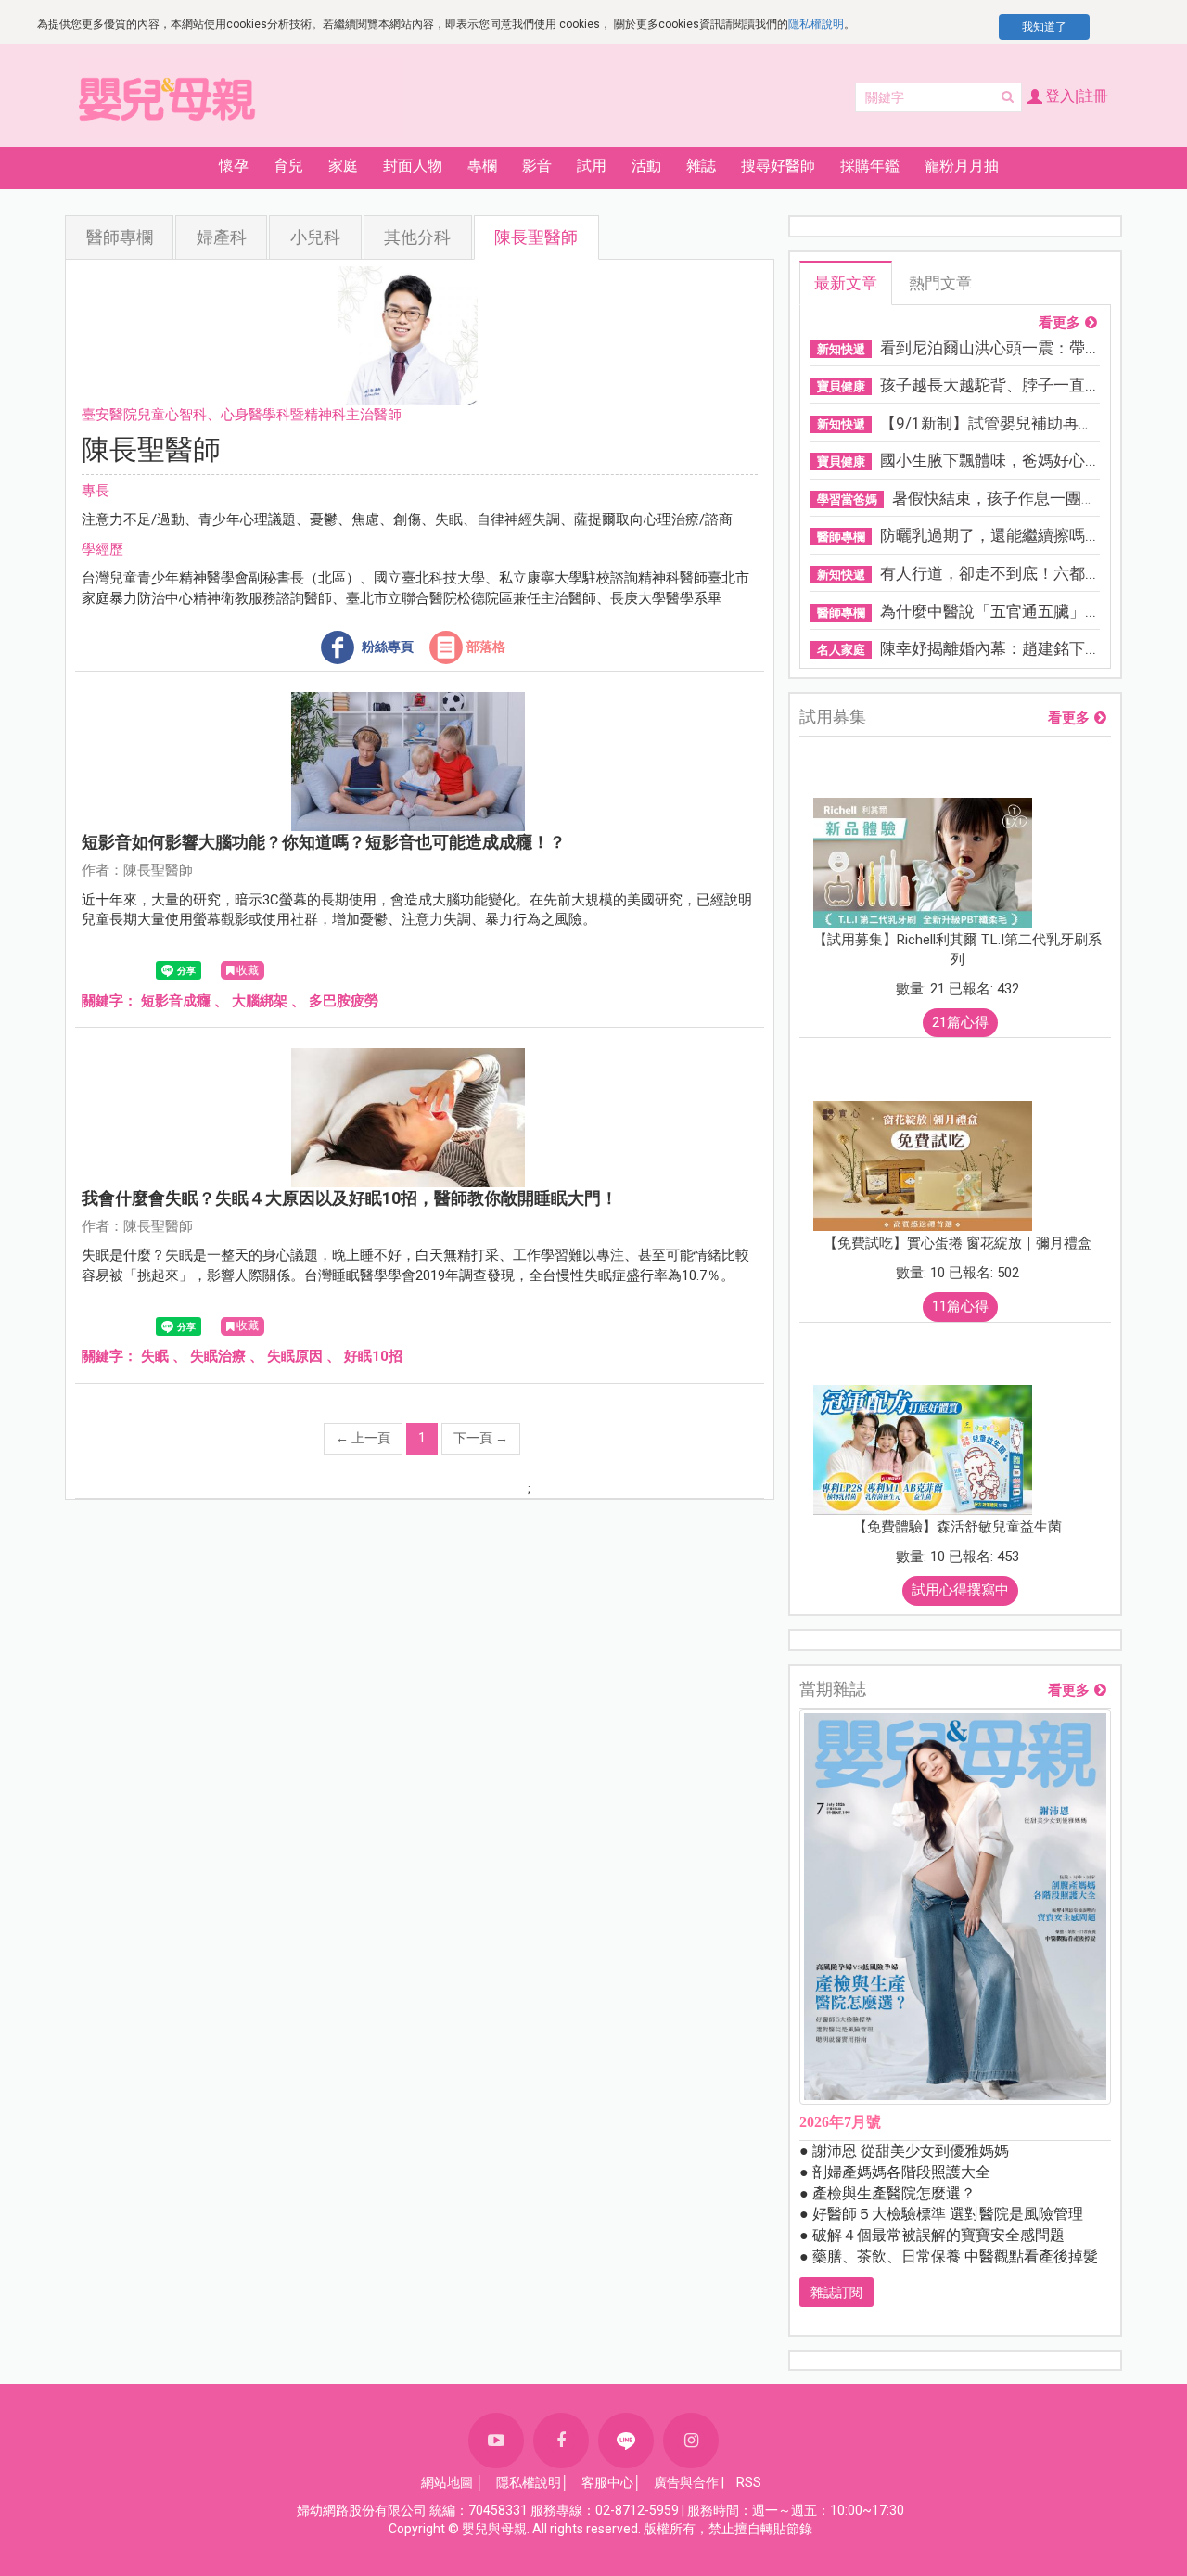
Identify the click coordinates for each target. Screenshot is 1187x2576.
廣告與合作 (686, 2482)
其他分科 (417, 237)
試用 (592, 166)
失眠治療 (218, 1356)
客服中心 (607, 2482)
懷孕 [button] (234, 166)
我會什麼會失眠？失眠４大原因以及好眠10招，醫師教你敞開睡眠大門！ (350, 1198)
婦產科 (222, 237)
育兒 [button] (288, 166)
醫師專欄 (120, 237)
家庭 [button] (343, 166)
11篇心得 (960, 1306)
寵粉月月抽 (962, 166)
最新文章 (846, 283)
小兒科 (315, 237)
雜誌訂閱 (836, 2292)
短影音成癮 (176, 1001)
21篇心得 (960, 1022)
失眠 (155, 1356)
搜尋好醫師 (778, 166)
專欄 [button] (482, 166)
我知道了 (1044, 27)
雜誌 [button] (701, 166)
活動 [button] (646, 166)
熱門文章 (940, 283)
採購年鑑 (870, 166)
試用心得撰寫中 (960, 1590)
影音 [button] (537, 166)
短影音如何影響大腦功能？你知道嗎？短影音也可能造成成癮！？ (324, 842)
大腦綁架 (260, 1001)
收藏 (248, 970)
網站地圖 (447, 2482)
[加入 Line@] (626, 2441)
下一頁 (481, 1438)
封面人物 (413, 166)
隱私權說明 (816, 24)
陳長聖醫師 (536, 237)
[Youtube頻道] (496, 2441)
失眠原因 (295, 1356)
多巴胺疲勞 (344, 1001)
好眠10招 (373, 1356)
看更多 (1059, 323)
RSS (749, 2482)
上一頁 (363, 1438)
